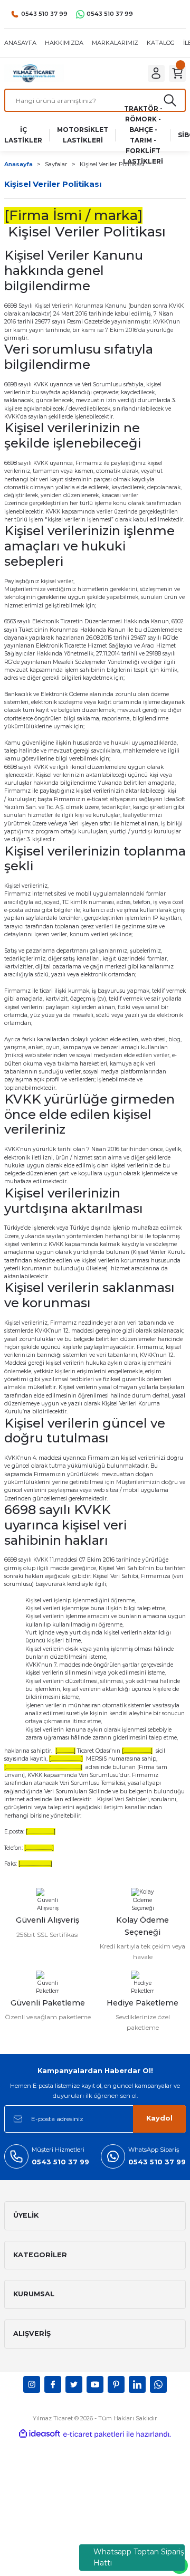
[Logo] (34, 73)
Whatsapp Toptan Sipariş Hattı (139, 2557)
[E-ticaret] (94, 2434)
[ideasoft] (40, 2434)
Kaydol (159, 2118)
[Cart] (177, 73)
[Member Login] (156, 73)
